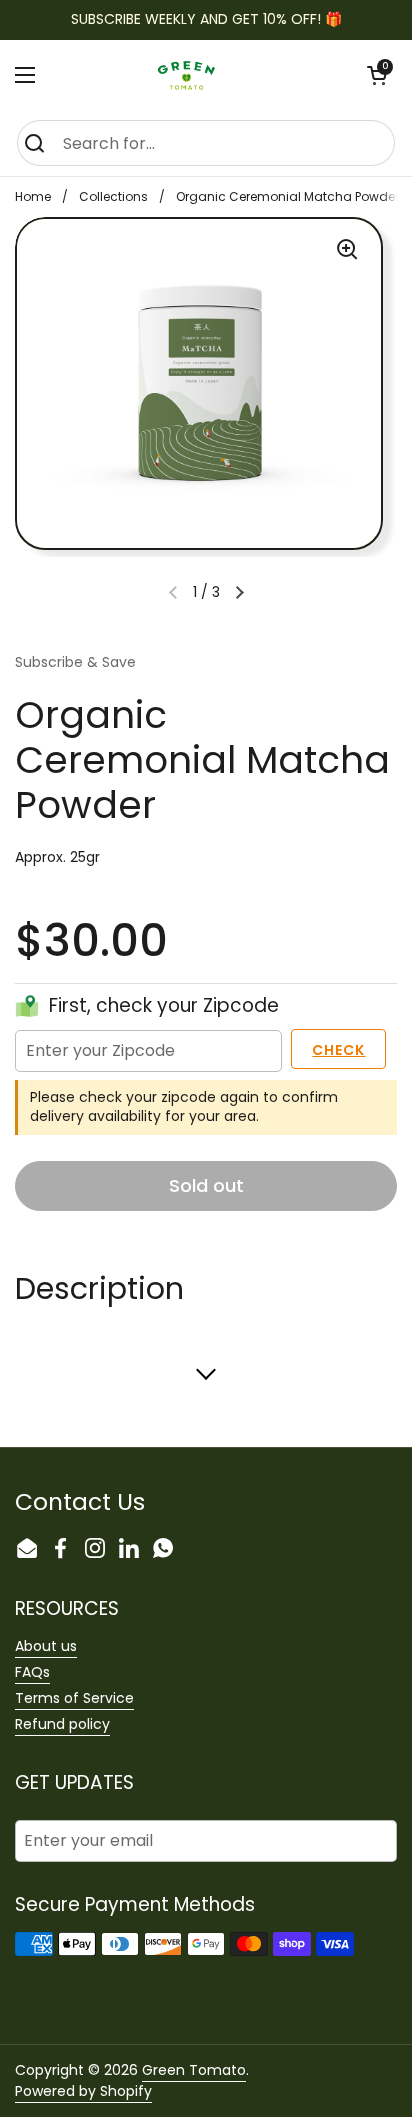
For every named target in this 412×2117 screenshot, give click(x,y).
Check (338, 1050)
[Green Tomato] (197, 75)
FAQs (32, 1672)
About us (46, 1646)
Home (33, 196)
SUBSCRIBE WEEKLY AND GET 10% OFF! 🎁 (206, 19)
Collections (113, 196)
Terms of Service (74, 1698)
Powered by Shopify (83, 2091)
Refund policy (62, 1724)
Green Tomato (194, 2070)
